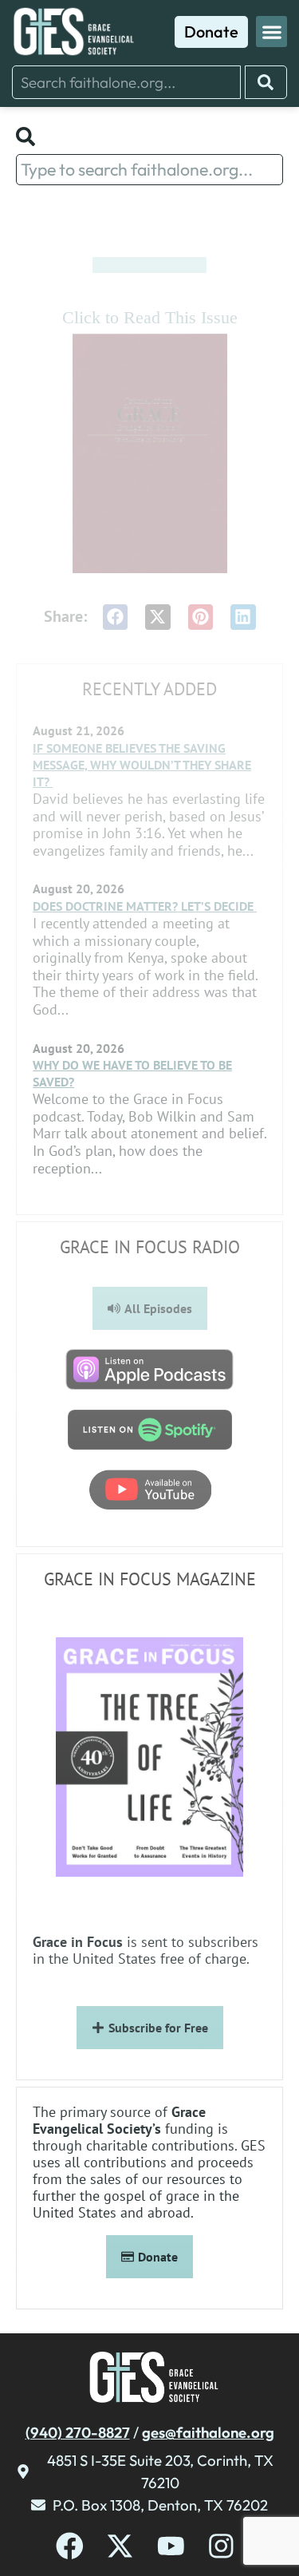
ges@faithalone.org (208, 2432)
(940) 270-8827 (78, 2432)
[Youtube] (171, 2546)
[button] (271, 32)
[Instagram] (221, 2546)
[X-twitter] (120, 2546)
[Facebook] (70, 2546)
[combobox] (126, 82)
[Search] (266, 82)
